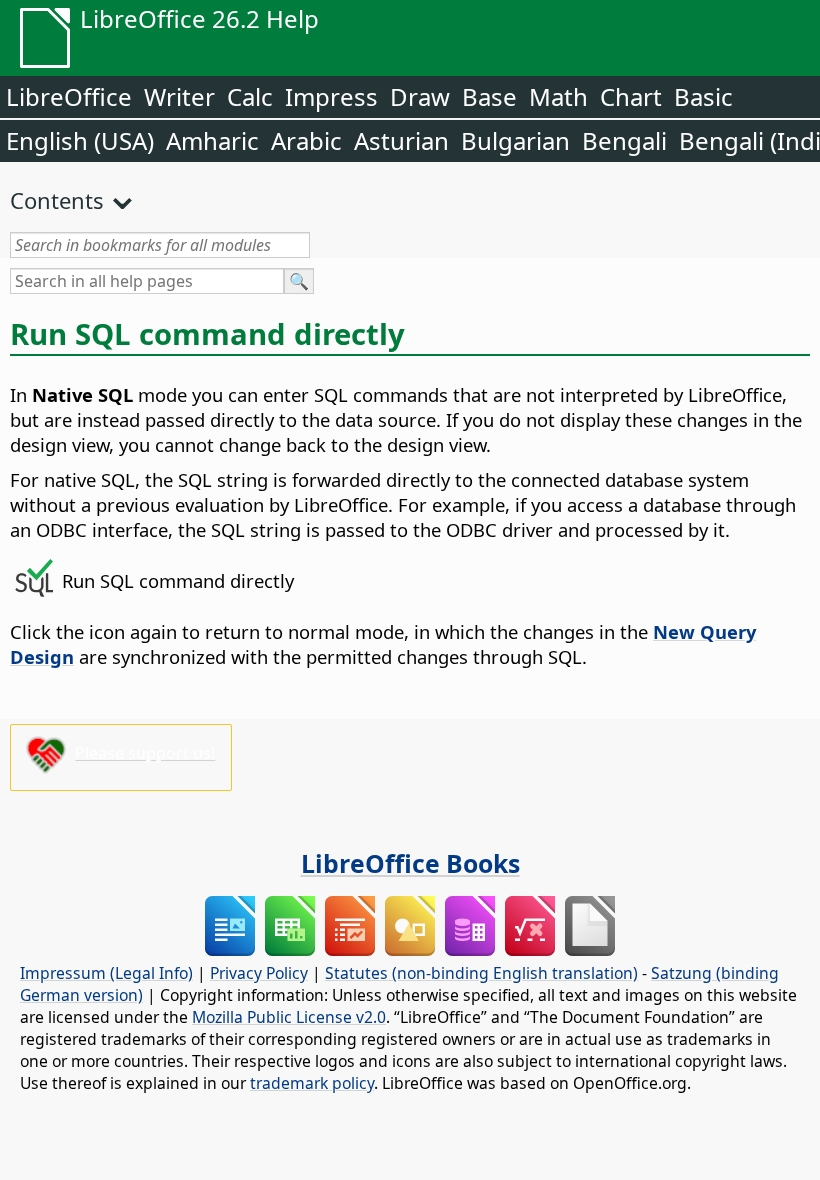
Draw (420, 96)
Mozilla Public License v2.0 (289, 1017)
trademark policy (312, 1083)
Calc (250, 96)
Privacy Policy (259, 973)
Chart (631, 96)
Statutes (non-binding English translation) (481, 973)
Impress (331, 96)
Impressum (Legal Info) (106, 973)
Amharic (212, 140)
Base (489, 96)
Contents (57, 200)
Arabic (306, 140)
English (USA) (80, 140)
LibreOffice (69, 96)
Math (558, 96)
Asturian (401, 140)
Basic (703, 96)
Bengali (624, 140)
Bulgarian (515, 140)
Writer (179, 96)
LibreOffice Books (410, 863)
